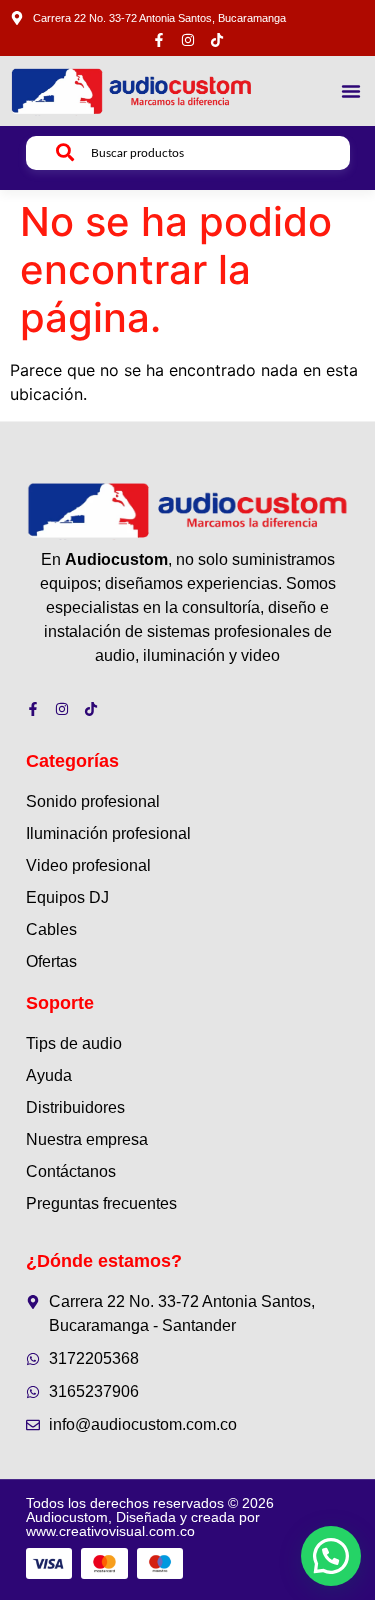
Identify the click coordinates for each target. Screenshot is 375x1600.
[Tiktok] (217, 40)
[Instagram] (188, 40)
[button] (351, 91)
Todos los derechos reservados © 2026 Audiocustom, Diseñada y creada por (150, 1517)
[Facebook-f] (159, 40)
